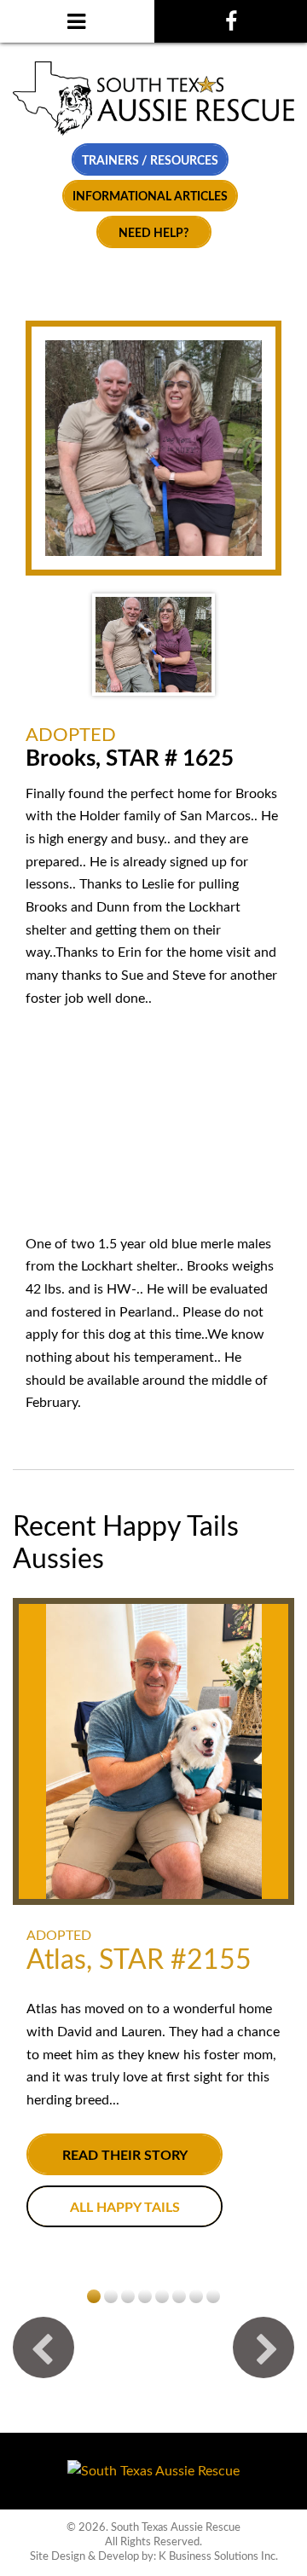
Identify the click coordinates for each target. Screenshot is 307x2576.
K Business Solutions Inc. (218, 2556)
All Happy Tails (125, 2208)
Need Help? (153, 233)
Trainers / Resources (150, 161)
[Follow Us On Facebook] (231, 21)
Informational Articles (150, 197)
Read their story (125, 2156)
